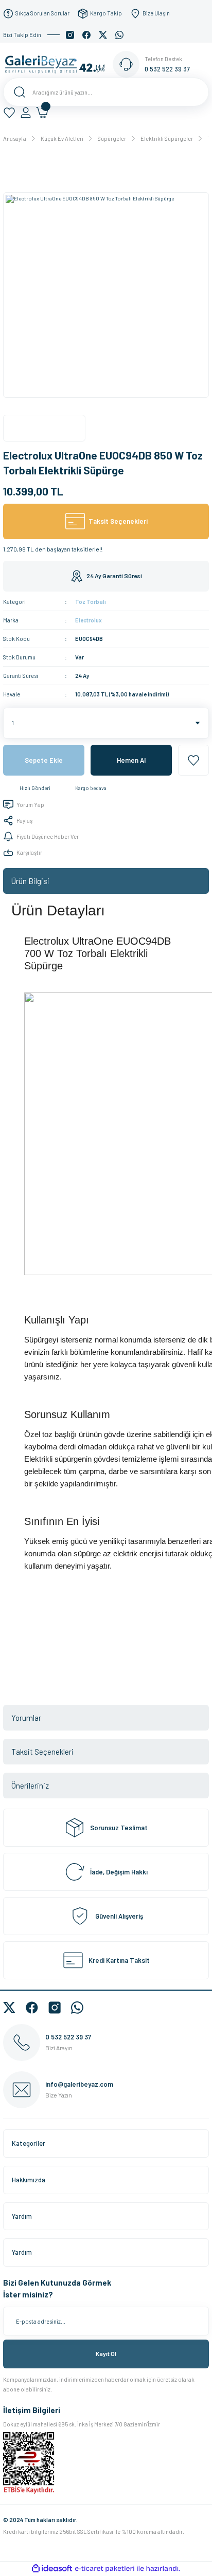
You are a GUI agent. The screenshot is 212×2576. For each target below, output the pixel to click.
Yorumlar (26, 1718)
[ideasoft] (52, 2569)
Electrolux (89, 620)
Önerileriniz (30, 1786)
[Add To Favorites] (193, 760)
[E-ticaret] (105, 2569)
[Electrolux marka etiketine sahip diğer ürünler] (44, 428)
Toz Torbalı (91, 602)
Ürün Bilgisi (30, 881)
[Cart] (42, 113)
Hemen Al (131, 760)
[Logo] (58, 64)
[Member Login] (26, 113)
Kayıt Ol (106, 2353)
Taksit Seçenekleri (42, 1752)
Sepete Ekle (44, 760)
